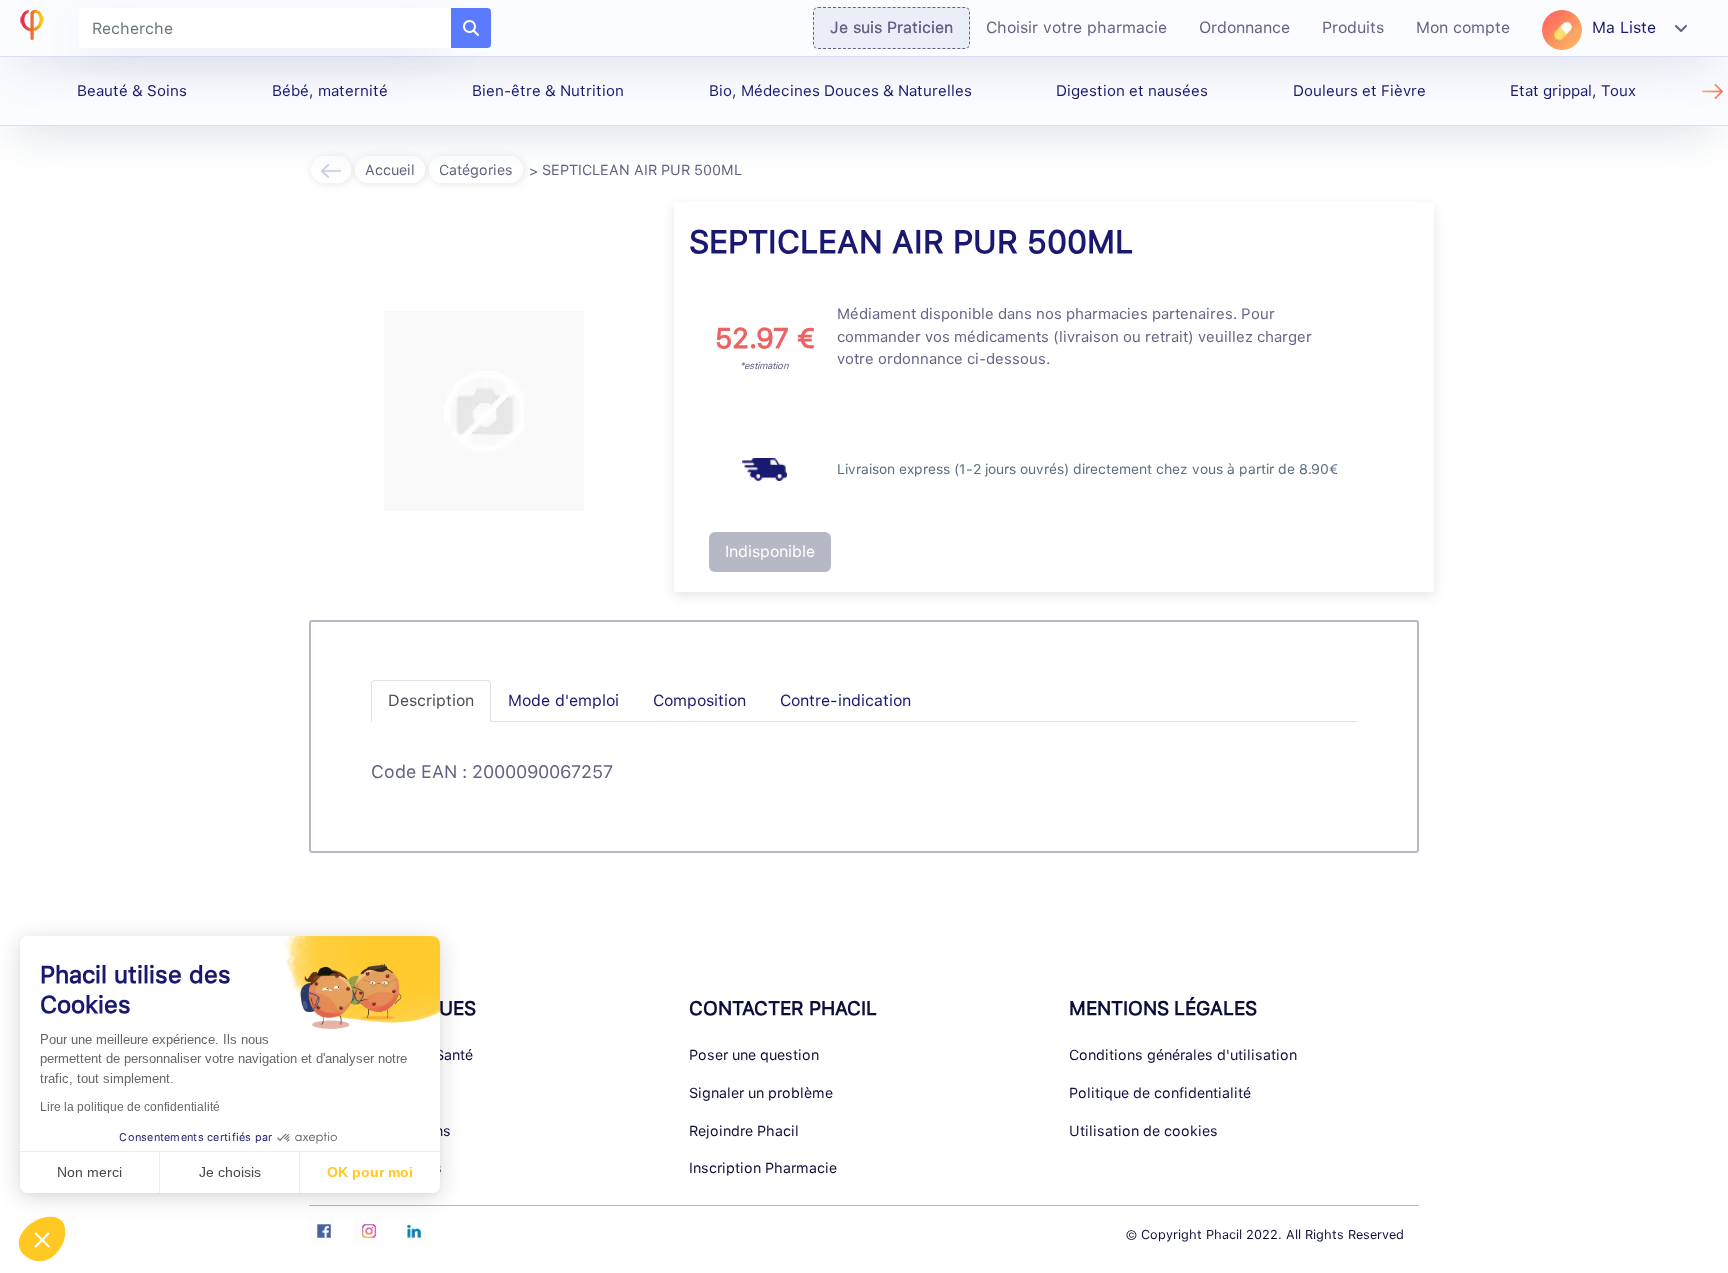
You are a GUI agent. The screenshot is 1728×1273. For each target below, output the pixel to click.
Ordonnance (1244, 27)
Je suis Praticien (891, 27)
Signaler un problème (761, 1092)
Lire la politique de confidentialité (130, 1107)
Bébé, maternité (330, 91)
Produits (1353, 27)
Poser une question (754, 1054)
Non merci (89, 1172)
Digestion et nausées (1132, 91)
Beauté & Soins (132, 91)
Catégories (476, 169)
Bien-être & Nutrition (548, 91)
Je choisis (230, 1172)
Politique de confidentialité (1160, 1092)
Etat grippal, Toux (1573, 91)
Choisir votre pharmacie (1076, 27)
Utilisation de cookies (1143, 1130)
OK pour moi (370, 1172)
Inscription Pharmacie (763, 1167)
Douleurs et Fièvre (1359, 91)
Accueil (390, 169)
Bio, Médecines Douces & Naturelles (840, 91)
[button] (42, 1239)
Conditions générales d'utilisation (1183, 1054)
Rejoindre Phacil (744, 1130)
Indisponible (770, 551)
